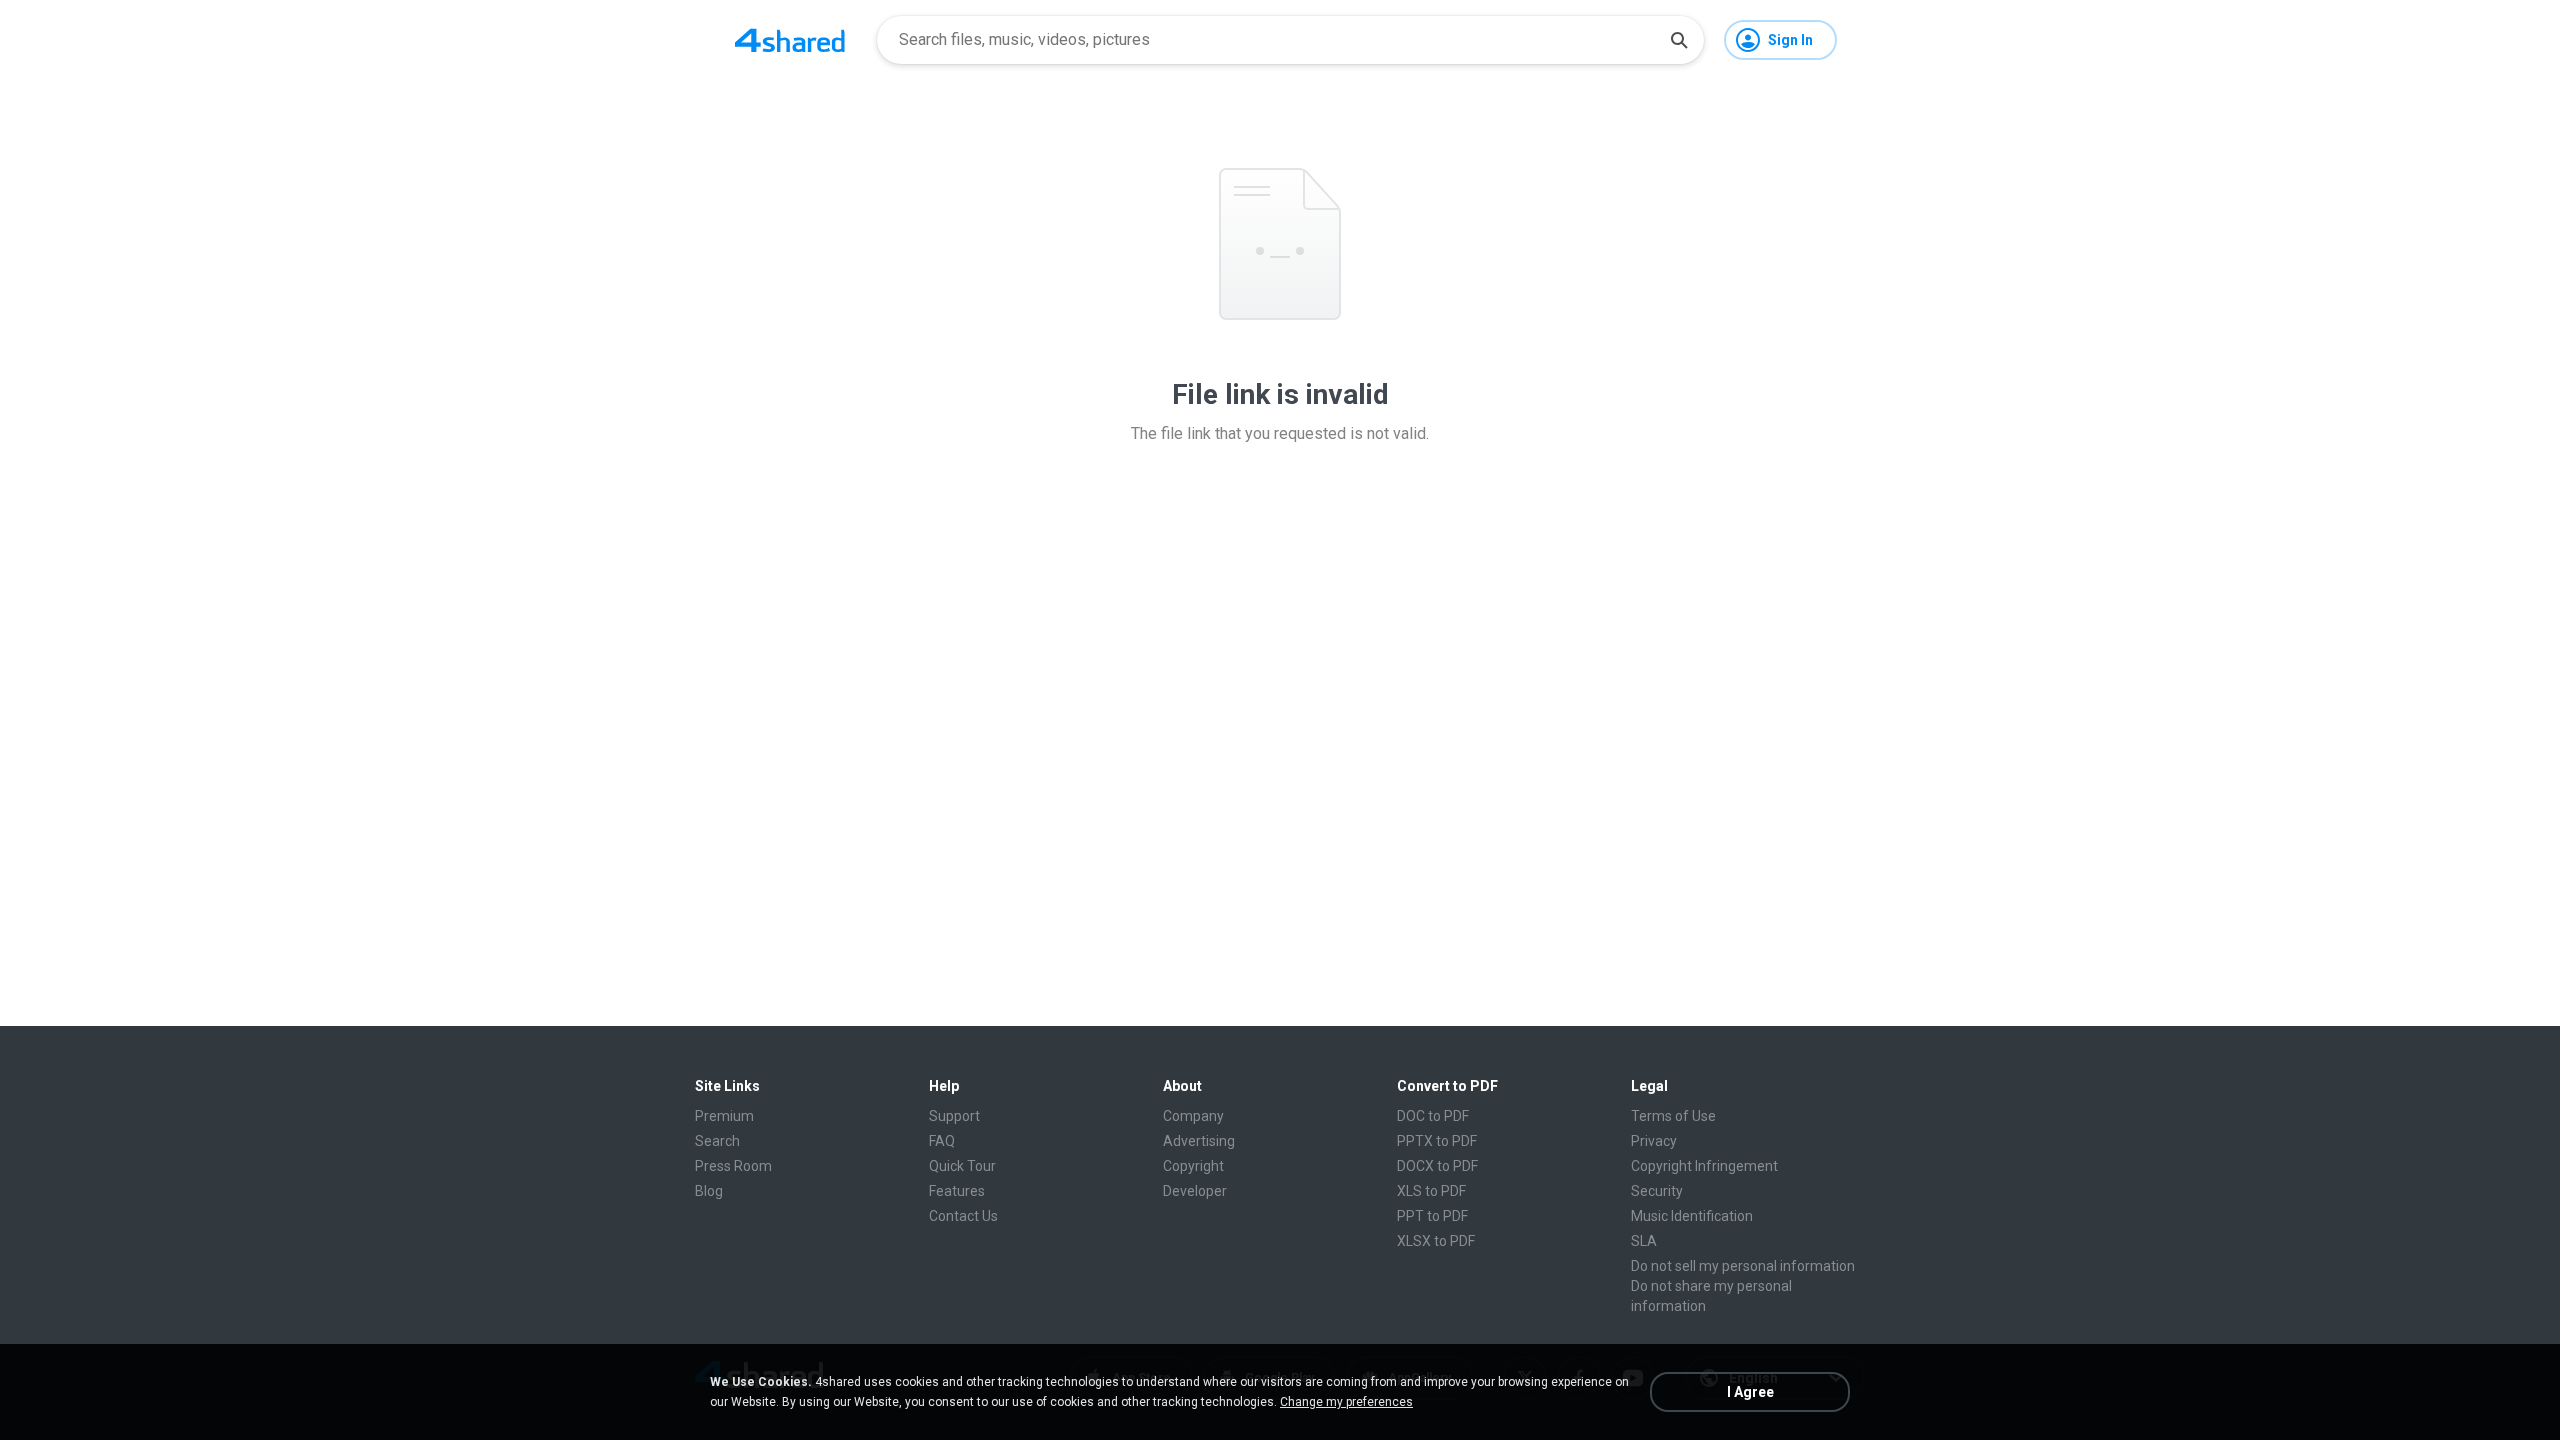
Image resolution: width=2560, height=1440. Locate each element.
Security (1657, 1191)
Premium (724, 1116)
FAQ (942, 1141)
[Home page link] (790, 40)
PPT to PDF (1432, 1216)
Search (717, 1141)
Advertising (1199, 1141)
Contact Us (963, 1216)
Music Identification (1692, 1216)
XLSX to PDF (1436, 1241)
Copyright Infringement (1704, 1166)
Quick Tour (962, 1166)
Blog (709, 1191)
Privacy (1654, 1141)
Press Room (733, 1166)
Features (957, 1191)
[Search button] (1679, 40)
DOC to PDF (1433, 1116)
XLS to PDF (1431, 1191)
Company (1193, 1116)
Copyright (1193, 1166)
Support (954, 1116)
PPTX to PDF (1437, 1141)
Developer (1195, 1191)
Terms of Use (1673, 1116)
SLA (1644, 1241)
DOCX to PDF (1437, 1166)
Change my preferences (1346, 1402)
